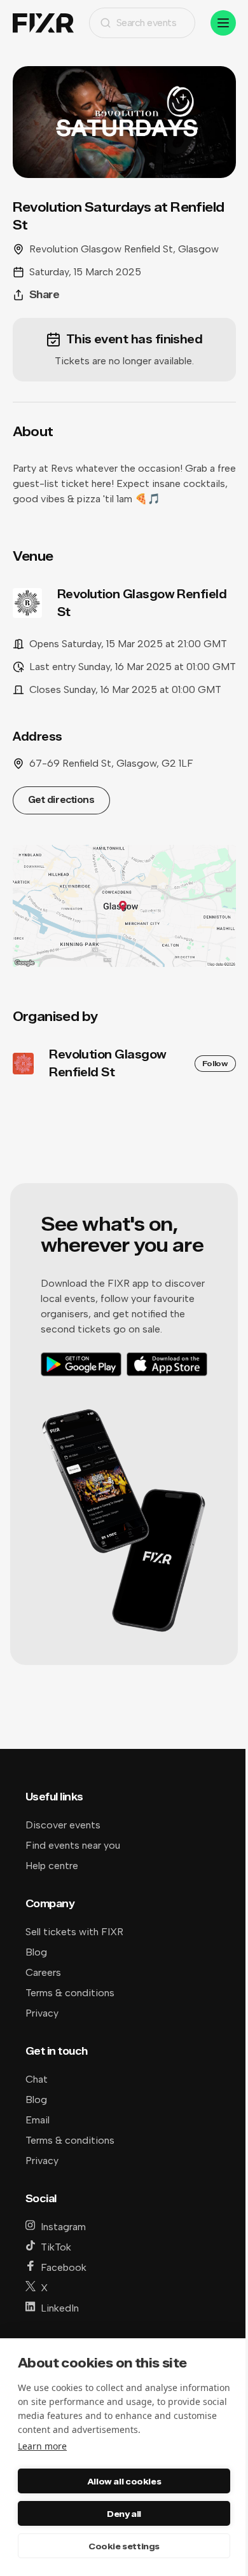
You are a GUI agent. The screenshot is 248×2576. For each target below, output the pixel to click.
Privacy (42, 2013)
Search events (147, 23)
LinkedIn (60, 2308)
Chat (37, 2079)
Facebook (64, 2267)
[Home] (43, 23)
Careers (43, 1972)
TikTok (56, 2247)
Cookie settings (124, 2546)
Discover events (63, 1825)
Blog (36, 1952)
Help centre (52, 1866)
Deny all (124, 2514)
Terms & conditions (70, 1993)
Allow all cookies (124, 2481)
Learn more (42, 2446)
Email (38, 2120)
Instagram (63, 2227)
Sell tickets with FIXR (74, 1932)
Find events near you (73, 1845)
